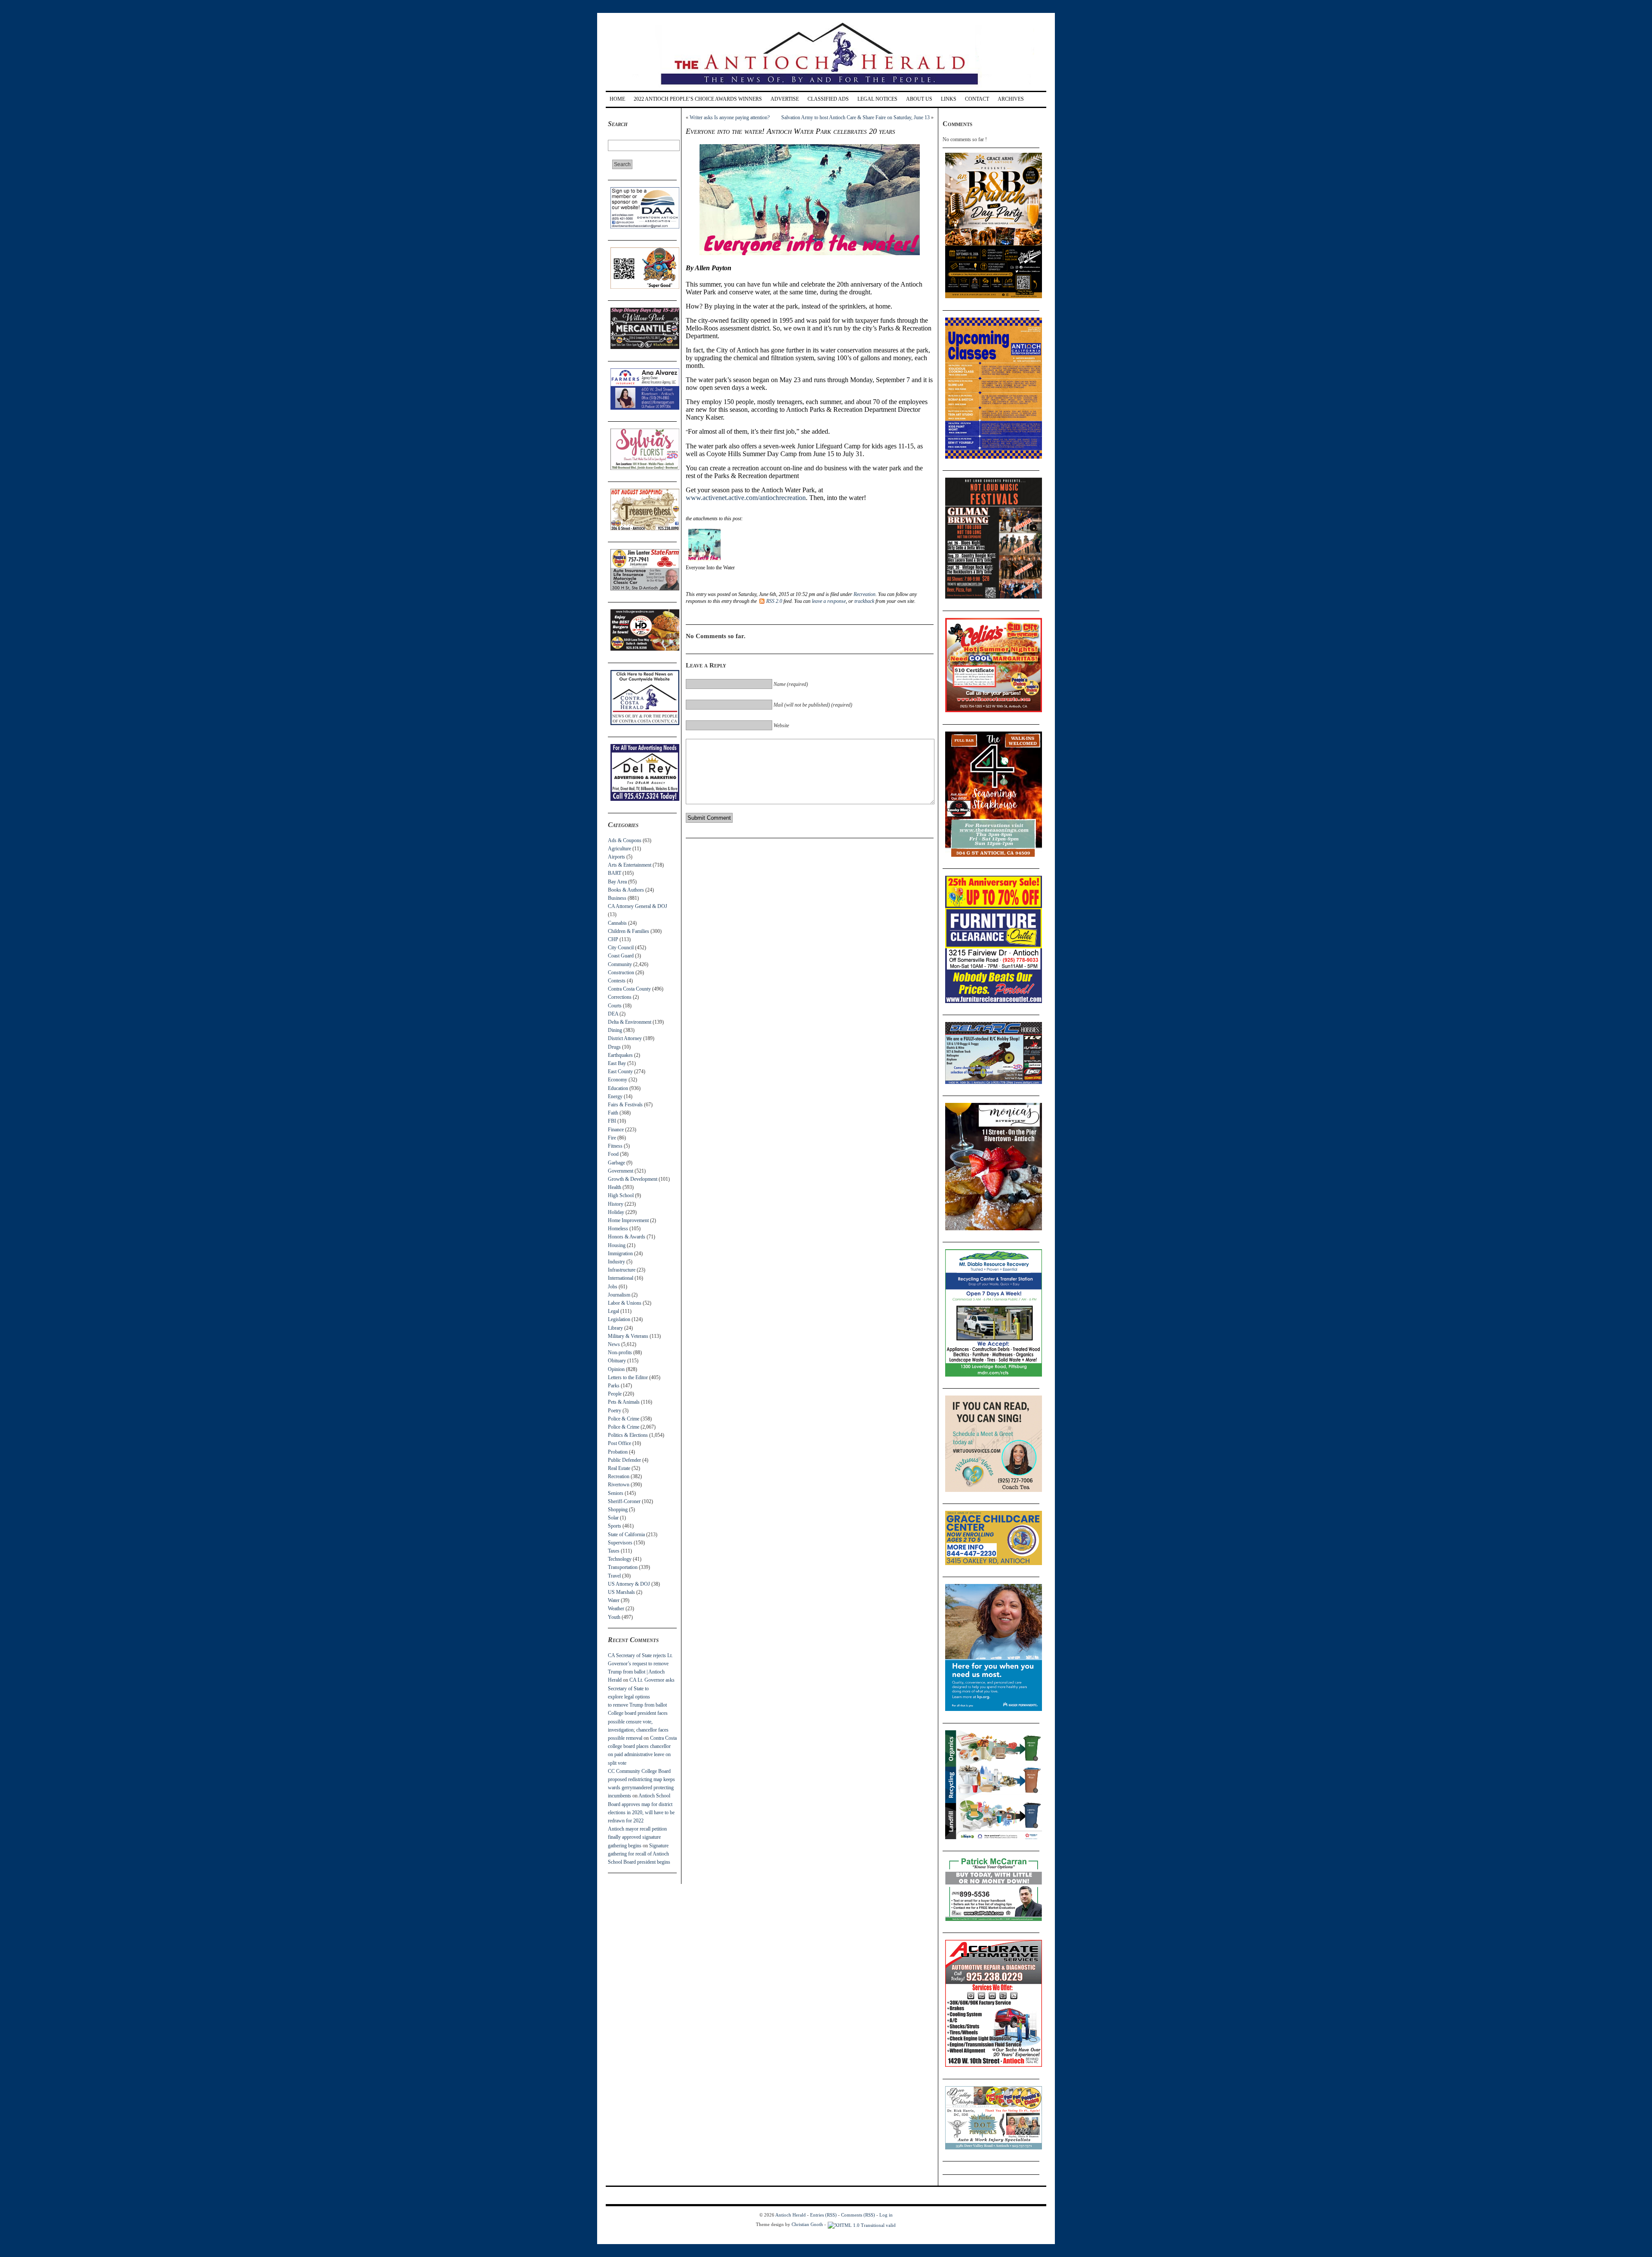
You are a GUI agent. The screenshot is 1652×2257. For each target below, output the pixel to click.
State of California (626, 1535)
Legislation (619, 1319)
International (621, 1278)
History (616, 1204)
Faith (613, 1113)
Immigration (620, 1254)
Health (615, 1187)
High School (621, 1195)
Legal (613, 1311)
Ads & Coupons (625, 840)
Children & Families (629, 931)
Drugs (614, 1047)
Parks (614, 1386)
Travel (614, 1576)
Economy (618, 1080)
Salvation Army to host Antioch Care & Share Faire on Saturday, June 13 (855, 117)
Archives (1011, 99)
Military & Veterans (628, 1336)
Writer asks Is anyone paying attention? (730, 117)
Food (613, 1154)
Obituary (617, 1361)
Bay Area (617, 882)
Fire (612, 1138)
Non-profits (620, 1352)
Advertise (785, 99)
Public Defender (624, 1460)
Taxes (614, 1551)
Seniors (616, 1493)
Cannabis (617, 923)
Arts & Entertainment (630, 865)
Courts (615, 1006)
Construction (621, 973)
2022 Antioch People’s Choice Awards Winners (698, 99)
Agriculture (619, 849)
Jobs (613, 1287)
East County (620, 1071)
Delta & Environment (630, 1022)
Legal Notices (877, 99)
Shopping (618, 1510)
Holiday (616, 1212)
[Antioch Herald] (825, 88)
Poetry (615, 1411)
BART (615, 873)
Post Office (619, 1443)
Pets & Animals (624, 1402)
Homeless (618, 1229)
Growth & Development (633, 1179)
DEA (613, 1014)
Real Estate (619, 1468)
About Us (919, 99)
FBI (612, 1121)
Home (617, 99)
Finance (616, 1130)
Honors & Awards (627, 1237)
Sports (615, 1526)
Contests (617, 981)
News (614, 1344)
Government (621, 1171)
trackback (864, 601)
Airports (616, 857)
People (615, 1394)
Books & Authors (626, 890)
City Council (621, 948)
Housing (617, 1245)
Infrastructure (622, 1270)
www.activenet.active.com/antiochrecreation (746, 498)
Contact (977, 99)
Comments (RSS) (858, 2215)
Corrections (620, 997)
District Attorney (625, 1038)
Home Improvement (628, 1220)
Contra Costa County (629, 989)
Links (949, 99)
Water (614, 1600)
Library (615, 1328)
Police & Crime (624, 1419)
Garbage (616, 1163)
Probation (618, 1452)
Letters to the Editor (628, 1377)
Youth (614, 1617)
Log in (886, 2215)
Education (618, 1088)
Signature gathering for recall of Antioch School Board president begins (639, 1854)
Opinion (616, 1369)
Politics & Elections (628, 1435)
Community (620, 964)
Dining (615, 1030)
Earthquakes (620, 1055)
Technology (620, 1559)
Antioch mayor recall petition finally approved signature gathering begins (637, 1837)
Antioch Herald (791, 2215)
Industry (616, 1262)
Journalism (619, 1295)
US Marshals (621, 1592)
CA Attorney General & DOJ (638, 906)
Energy (615, 1096)
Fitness (615, 1146)
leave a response (829, 601)
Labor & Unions (625, 1303)
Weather (616, 1609)
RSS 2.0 (774, 601)
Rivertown (619, 1485)
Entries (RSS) (823, 2215)
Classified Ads (828, 99)
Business (617, 898)
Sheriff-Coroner (624, 1501)
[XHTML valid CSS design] (862, 2224)
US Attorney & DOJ (629, 1584)
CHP (613, 939)
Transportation (623, 1567)
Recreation (619, 1476)
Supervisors (620, 1543)
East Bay (617, 1063)
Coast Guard (621, 956)
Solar (613, 1518)
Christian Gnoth (807, 2224)
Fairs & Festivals (625, 1105)
